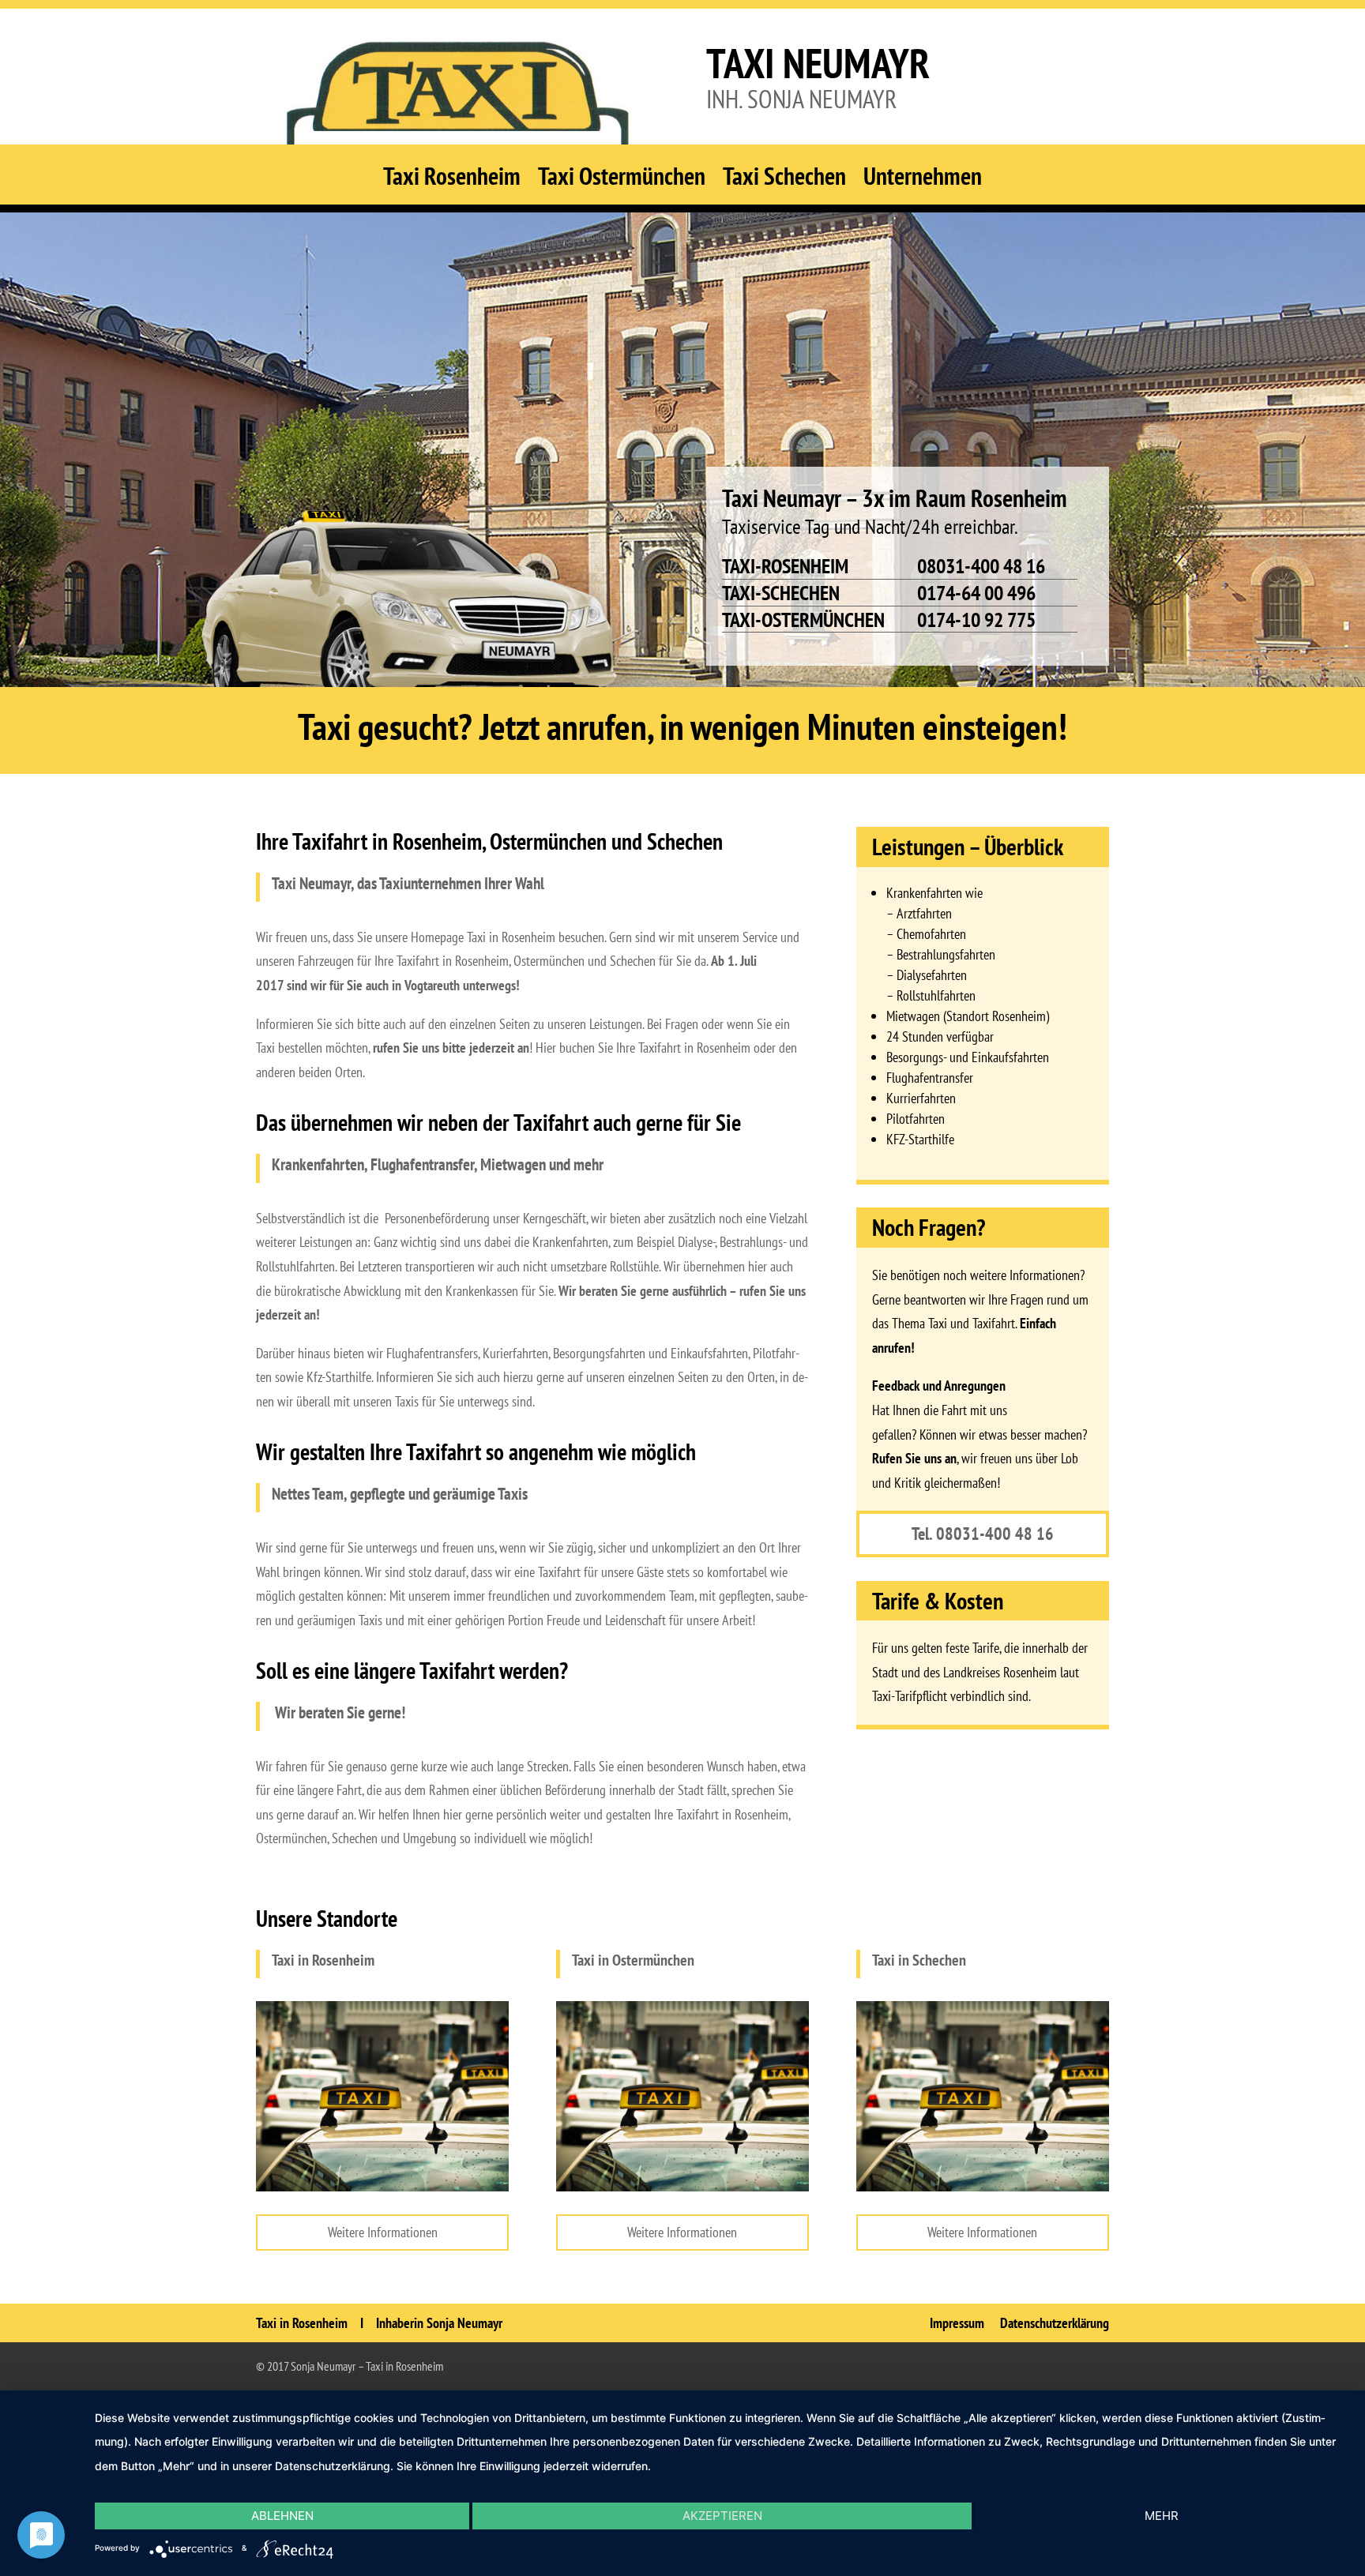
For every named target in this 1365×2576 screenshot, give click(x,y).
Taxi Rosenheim (452, 181)
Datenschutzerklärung (1055, 2323)
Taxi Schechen (784, 181)
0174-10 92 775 (976, 620)
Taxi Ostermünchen (622, 181)
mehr (1162, 2516)
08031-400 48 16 (981, 566)
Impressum (957, 2323)
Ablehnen (282, 2516)
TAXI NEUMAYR (818, 63)
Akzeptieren (722, 2516)
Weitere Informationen (383, 2232)
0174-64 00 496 (976, 593)
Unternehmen (923, 181)
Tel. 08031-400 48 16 (983, 1534)
